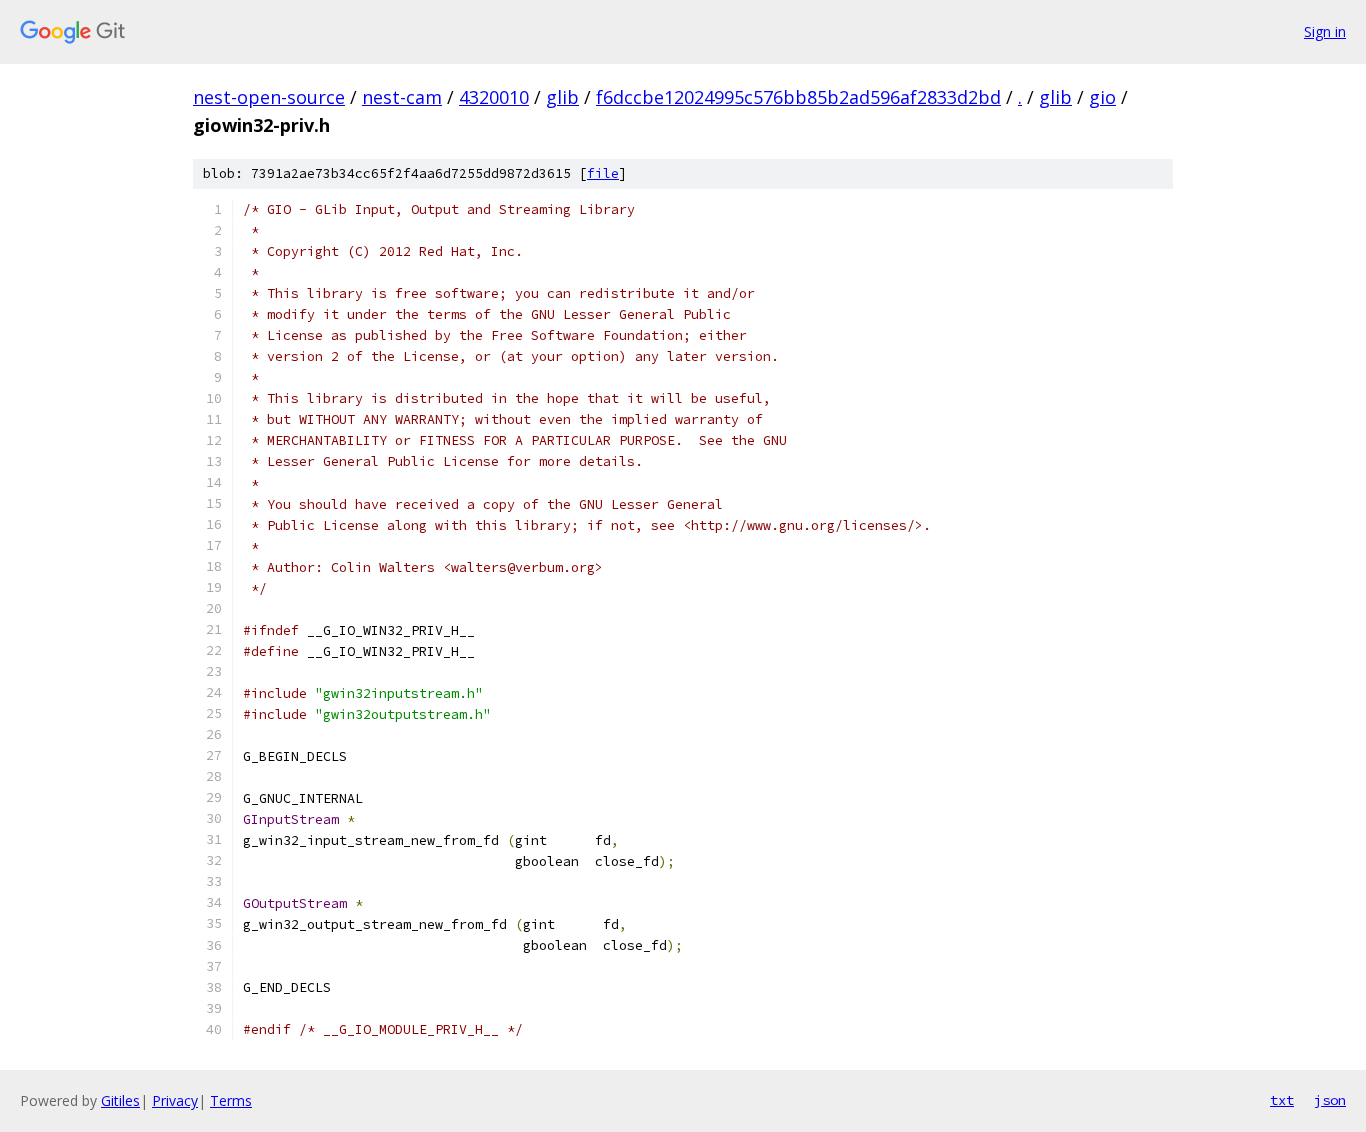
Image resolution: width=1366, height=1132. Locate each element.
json (1330, 1100)
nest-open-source (269, 97)
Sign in (1325, 31)
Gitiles (120, 1100)
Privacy (175, 1100)
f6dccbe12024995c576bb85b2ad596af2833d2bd (798, 97)
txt (1282, 1100)
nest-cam (402, 97)
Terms (231, 1100)
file (603, 173)
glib (562, 97)
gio (1102, 97)
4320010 (494, 97)
